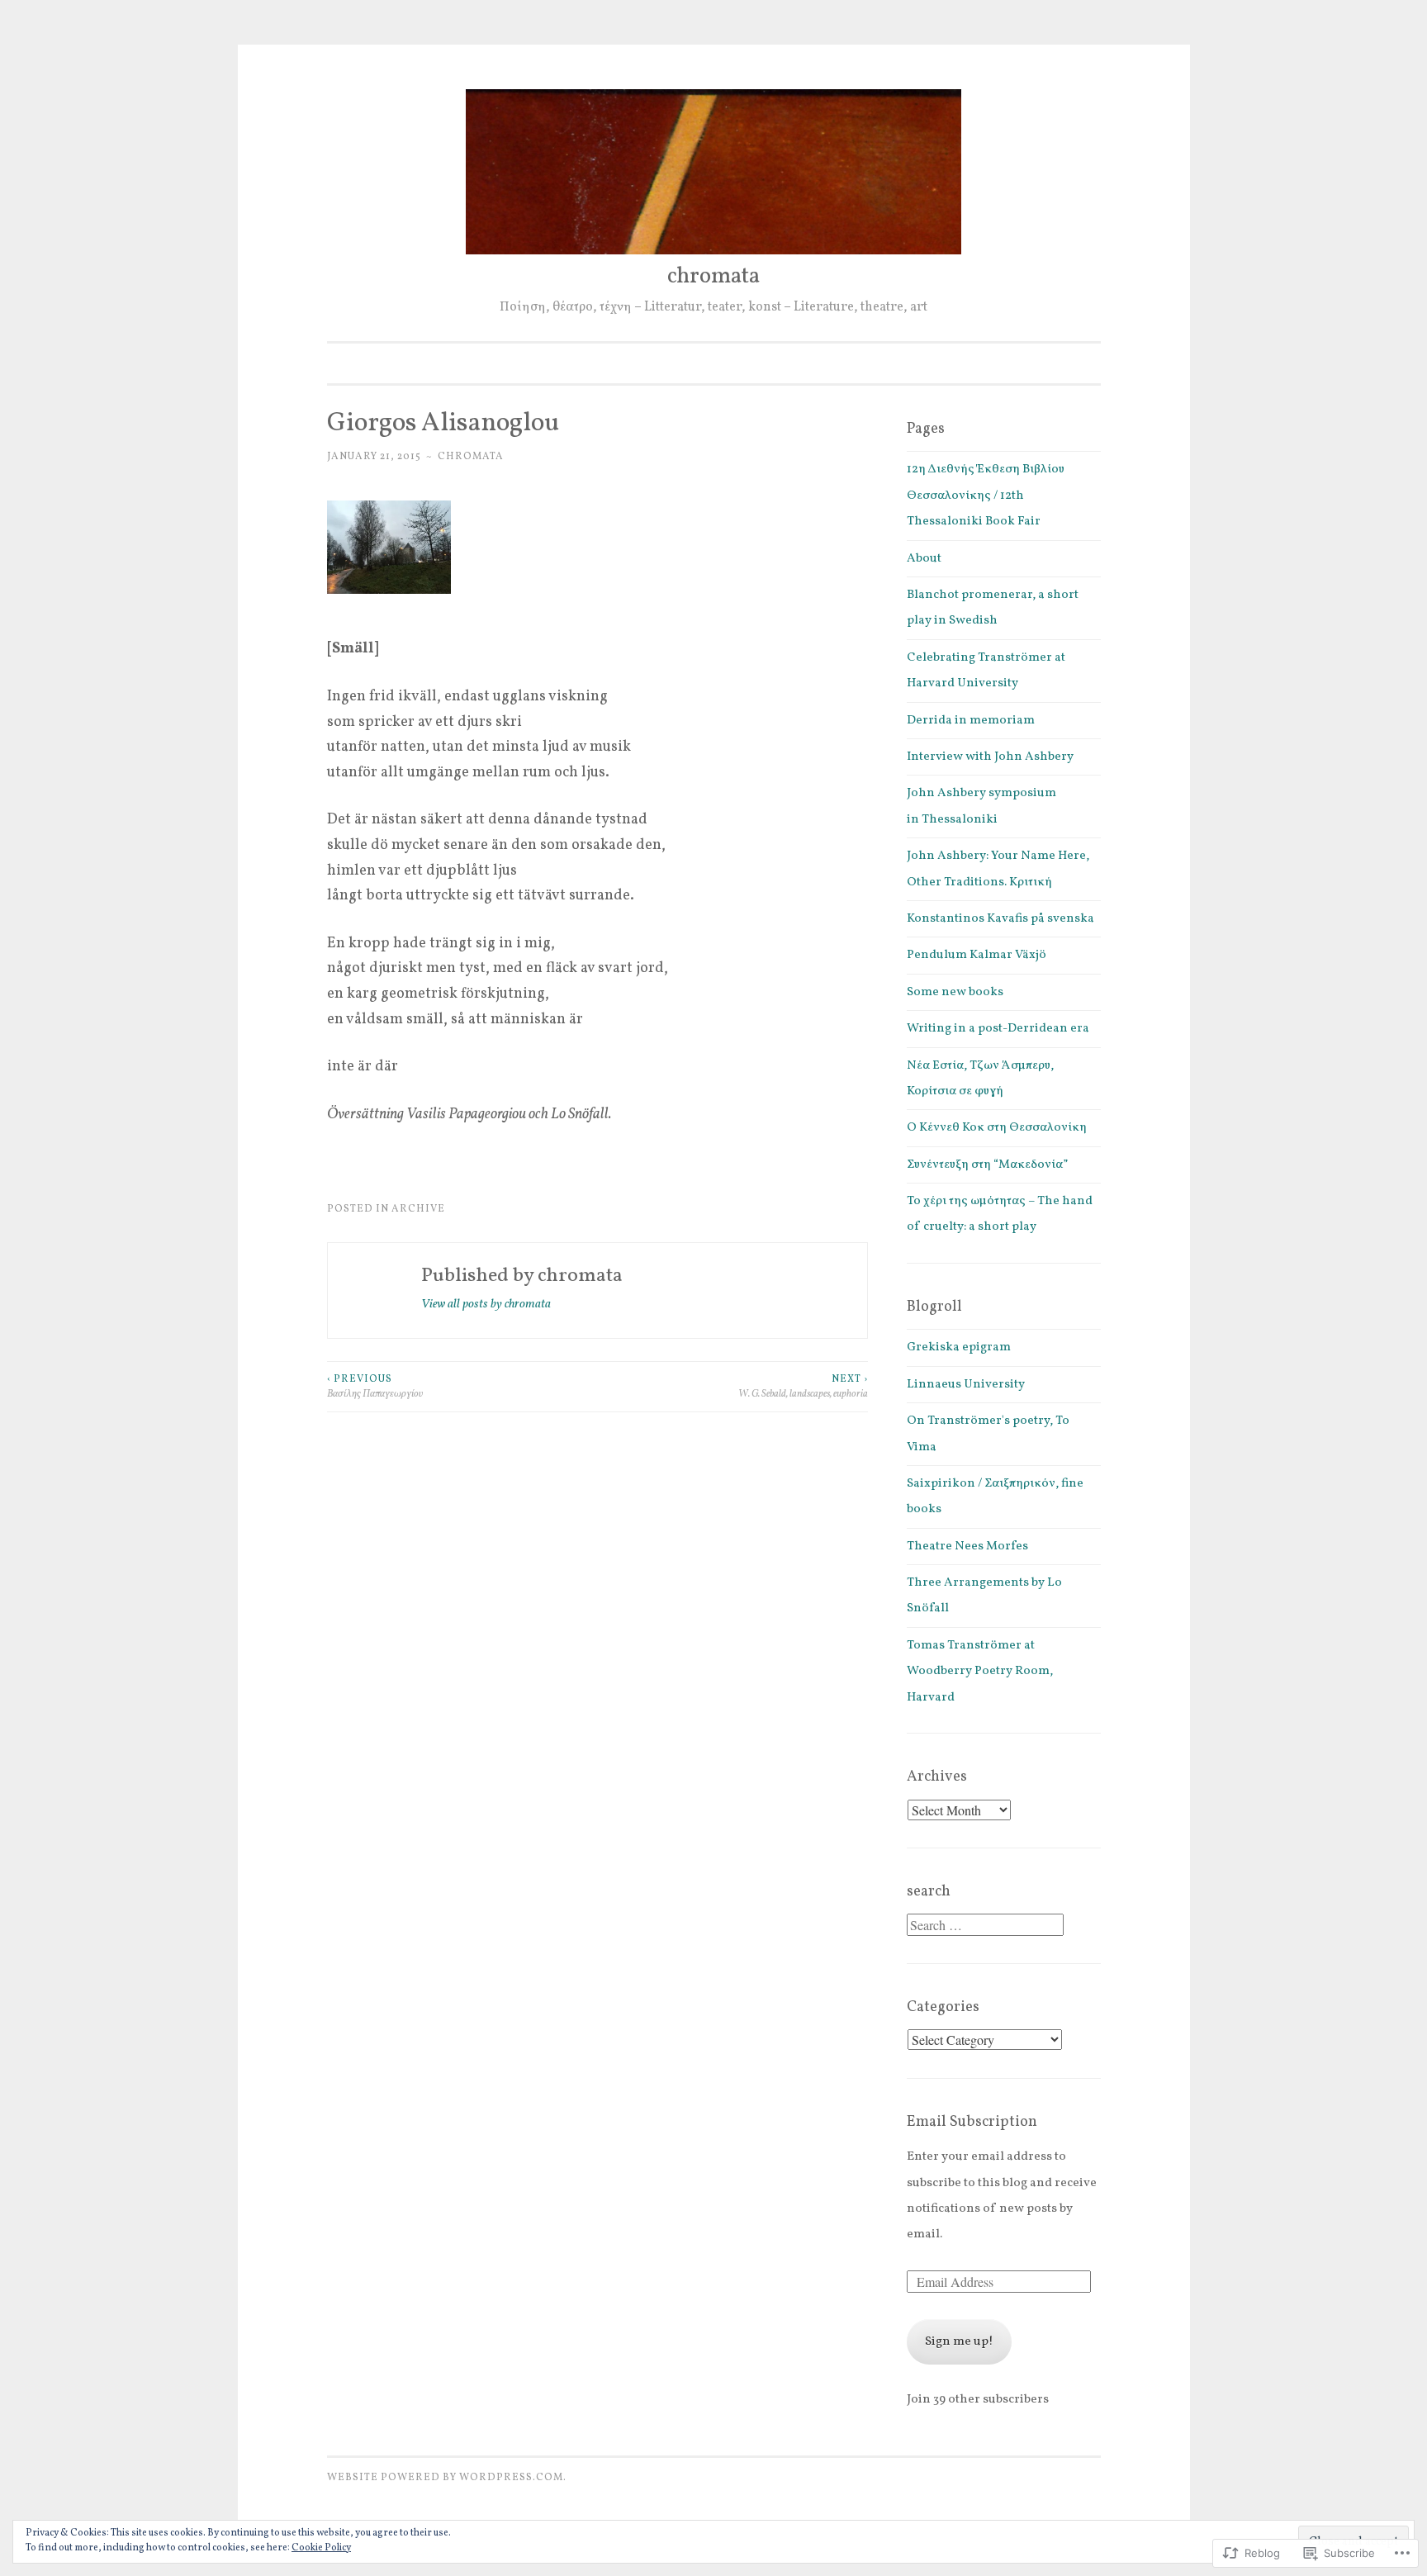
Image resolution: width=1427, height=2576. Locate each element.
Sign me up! (959, 2342)
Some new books (955, 992)
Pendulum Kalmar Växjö (977, 955)
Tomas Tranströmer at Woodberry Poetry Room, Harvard (980, 1672)
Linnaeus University (966, 1385)
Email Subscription (972, 2122)
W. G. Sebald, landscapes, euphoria (803, 1386)
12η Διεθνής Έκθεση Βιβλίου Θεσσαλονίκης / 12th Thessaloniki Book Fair (986, 496)
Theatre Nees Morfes (967, 1547)
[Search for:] (985, 1927)
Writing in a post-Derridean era (998, 1029)
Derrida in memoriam (971, 721)
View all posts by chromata (486, 1305)
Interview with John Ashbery (990, 757)
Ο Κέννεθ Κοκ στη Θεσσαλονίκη (997, 1128)
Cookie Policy (321, 2548)
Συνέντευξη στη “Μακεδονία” (987, 1165)
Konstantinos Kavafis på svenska (1000, 919)
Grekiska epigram (959, 1347)
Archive (418, 1209)
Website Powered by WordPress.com (445, 2477)
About (924, 559)
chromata (713, 277)
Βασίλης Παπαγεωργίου (375, 1386)
